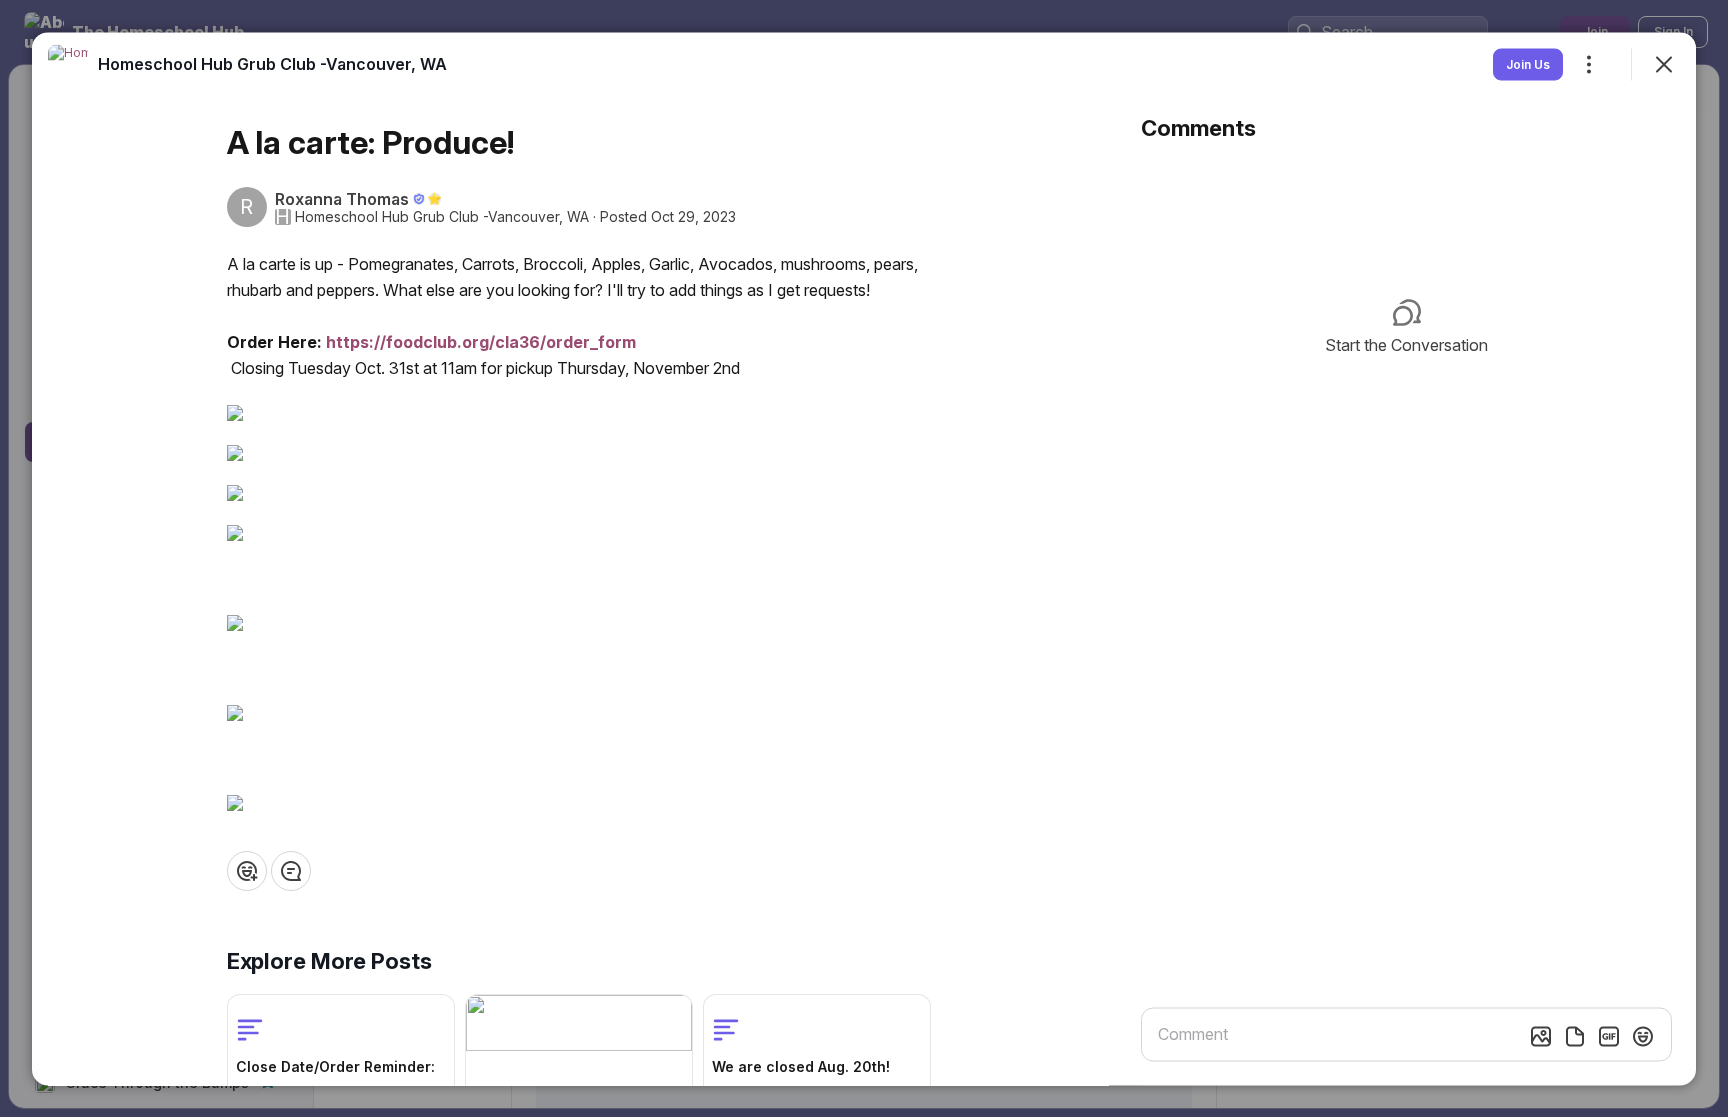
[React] (247, 870)
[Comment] (291, 870)
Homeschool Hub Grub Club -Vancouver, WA (442, 216)
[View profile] (68, 64)
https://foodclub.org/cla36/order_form (481, 341)
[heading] (272, 63)
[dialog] (864, 558)
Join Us (1528, 63)
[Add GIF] (1609, 1036)
